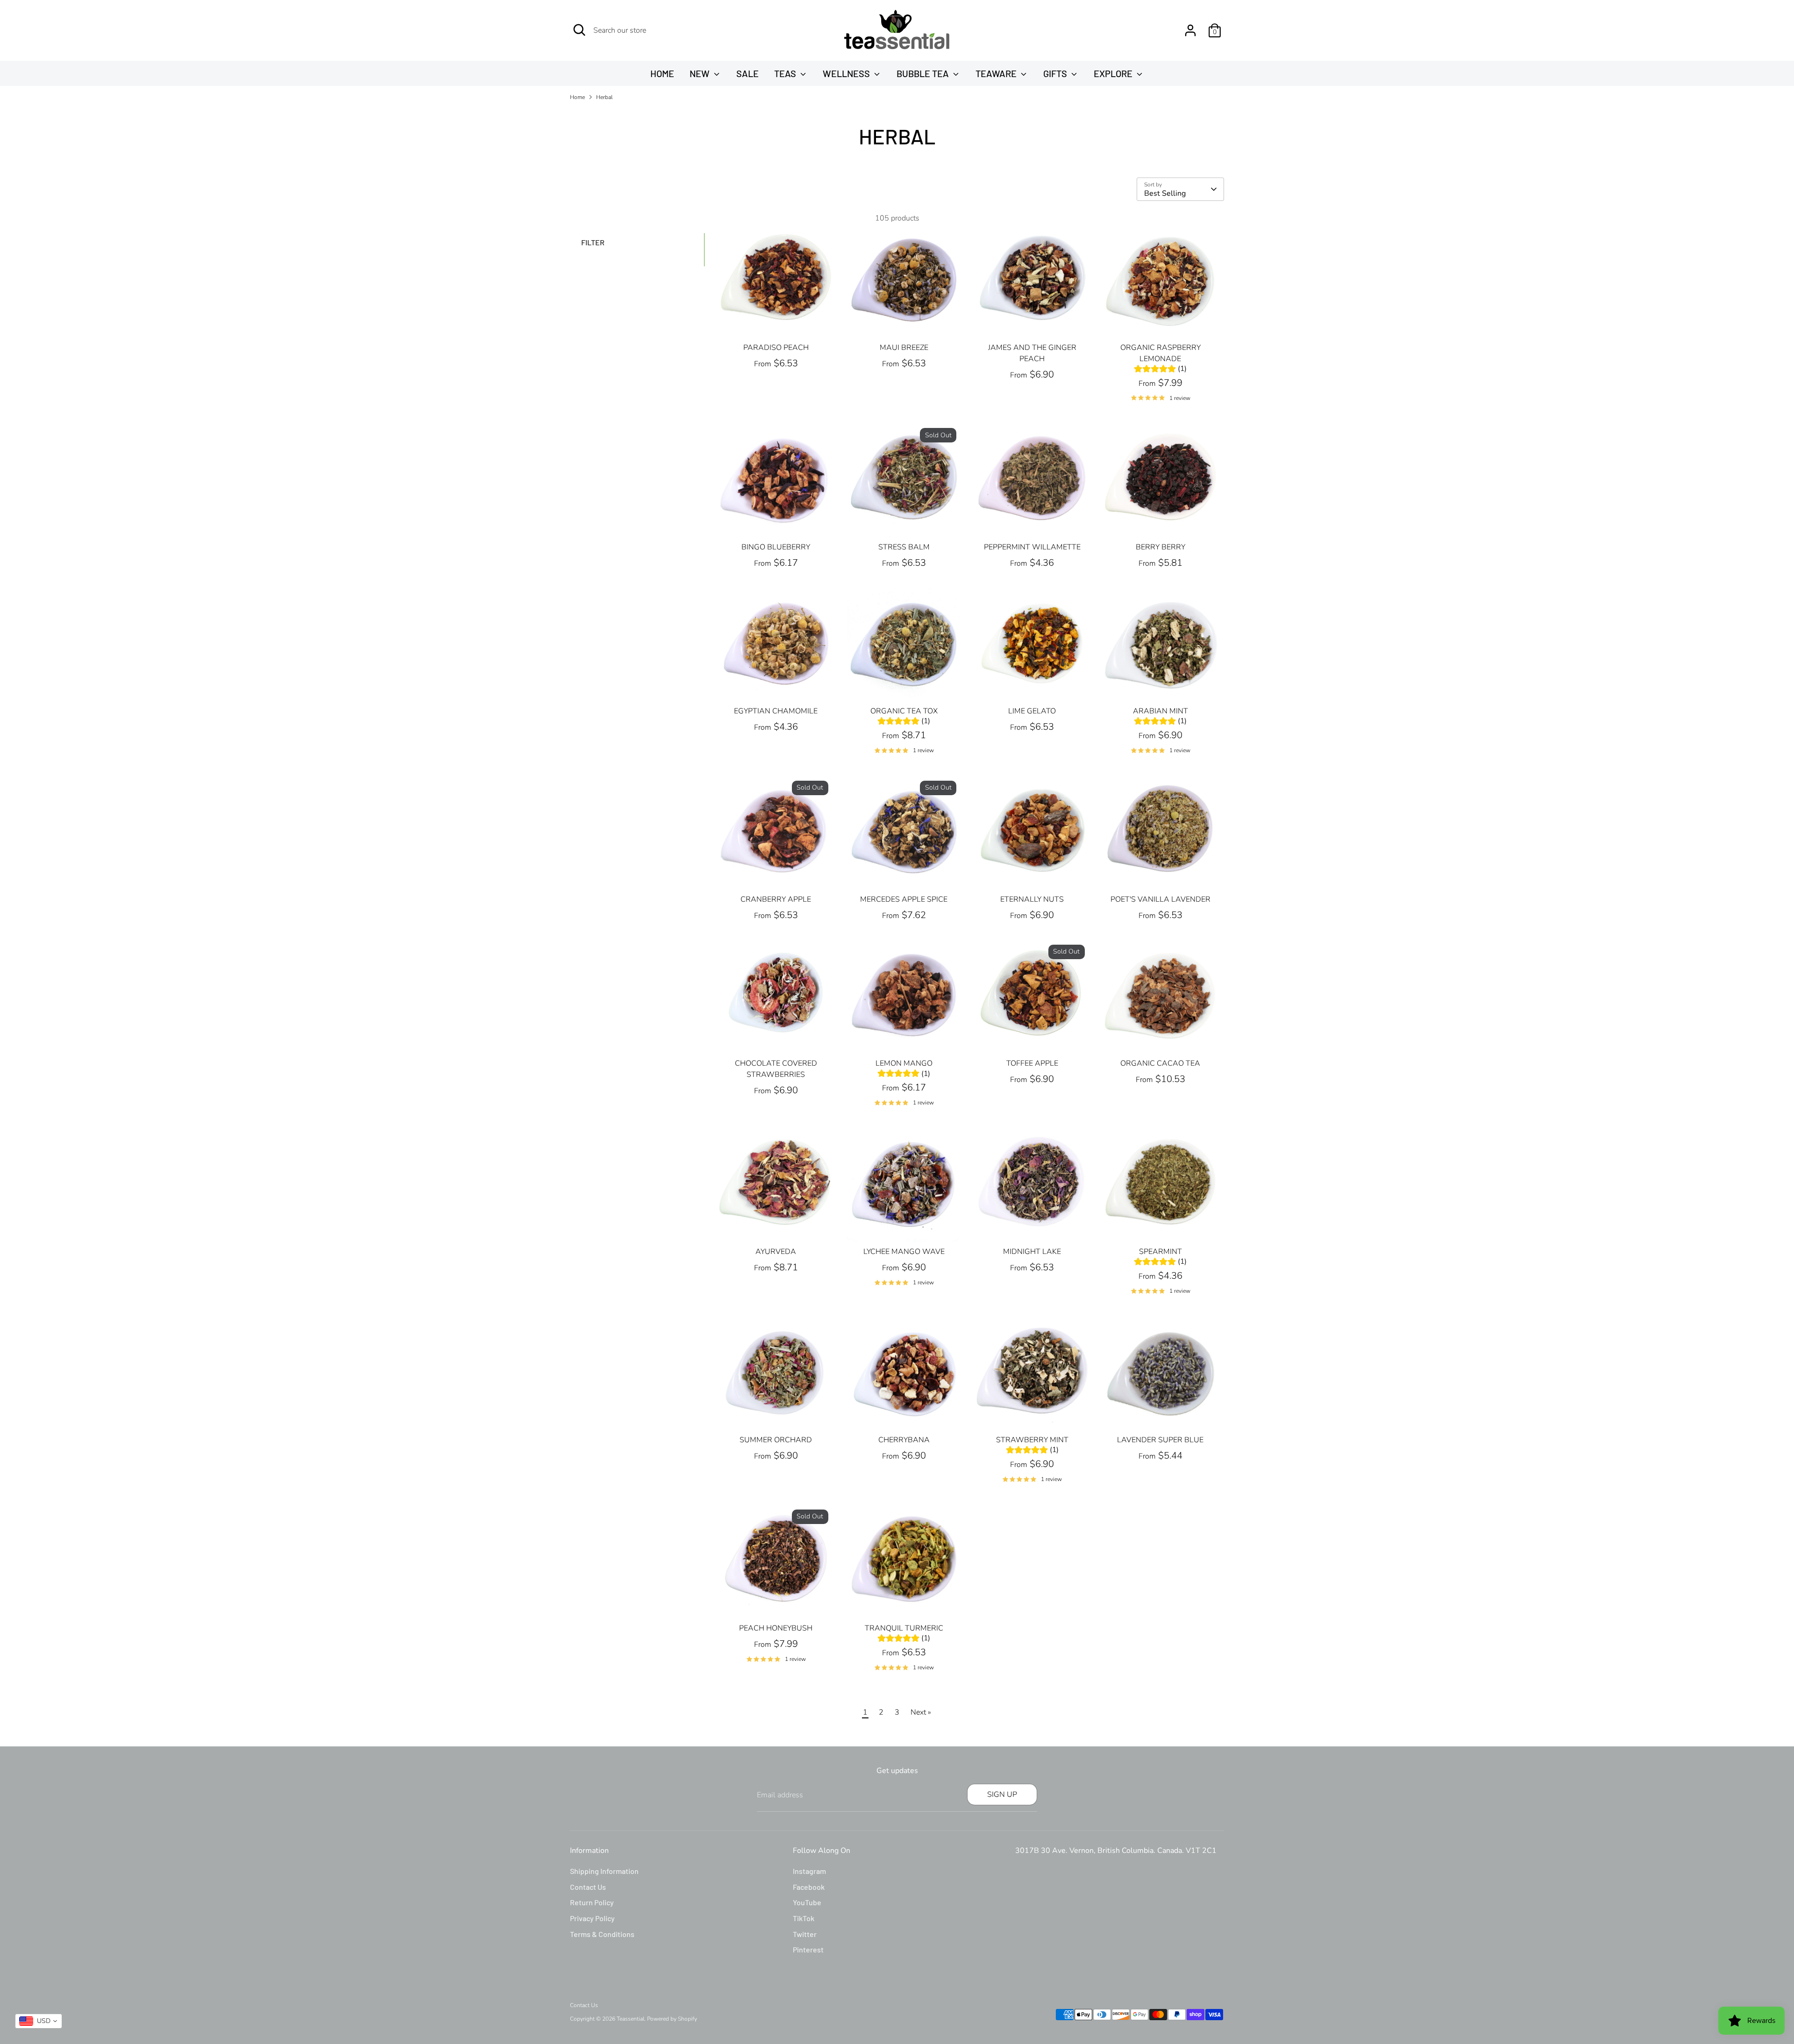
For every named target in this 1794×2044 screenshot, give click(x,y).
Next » (921, 1712)
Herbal (604, 97)
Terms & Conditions (602, 1934)
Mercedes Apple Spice (904, 899)
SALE (747, 73)
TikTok (804, 1918)
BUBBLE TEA (924, 73)
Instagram (809, 1871)
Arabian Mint (1160, 711)
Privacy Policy (592, 1918)
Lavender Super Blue (1160, 1440)
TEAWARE (997, 73)
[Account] (1190, 30)
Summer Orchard (776, 1440)
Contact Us (588, 1887)
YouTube (807, 1902)
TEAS (786, 73)
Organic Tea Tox (904, 711)
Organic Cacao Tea (1160, 1063)
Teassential (630, 2019)
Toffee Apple (1032, 1063)
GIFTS (1056, 73)
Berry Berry (1160, 547)
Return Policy (592, 1902)
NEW (701, 73)
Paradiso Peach (776, 348)
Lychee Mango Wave (904, 1252)
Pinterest (808, 1949)
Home (577, 97)
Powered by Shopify (672, 2019)
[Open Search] (579, 30)
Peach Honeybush (776, 1628)
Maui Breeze (904, 348)
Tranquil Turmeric (904, 1628)
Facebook (809, 1887)
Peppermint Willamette (1032, 547)
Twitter (805, 1934)
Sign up (1002, 1795)
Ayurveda (776, 1252)
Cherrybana (904, 1440)
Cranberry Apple (776, 899)
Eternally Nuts (1032, 899)
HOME (662, 73)
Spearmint (1160, 1252)
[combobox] (39, 2021)
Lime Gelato (1032, 711)
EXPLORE (1114, 73)
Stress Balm (904, 547)
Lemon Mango (904, 1063)
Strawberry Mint (1032, 1440)
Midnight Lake (1032, 1252)
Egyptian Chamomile (776, 711)
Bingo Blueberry (776, 547)
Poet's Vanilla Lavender (1160, 899)
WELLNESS (847, 73)
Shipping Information (604, 1871)
